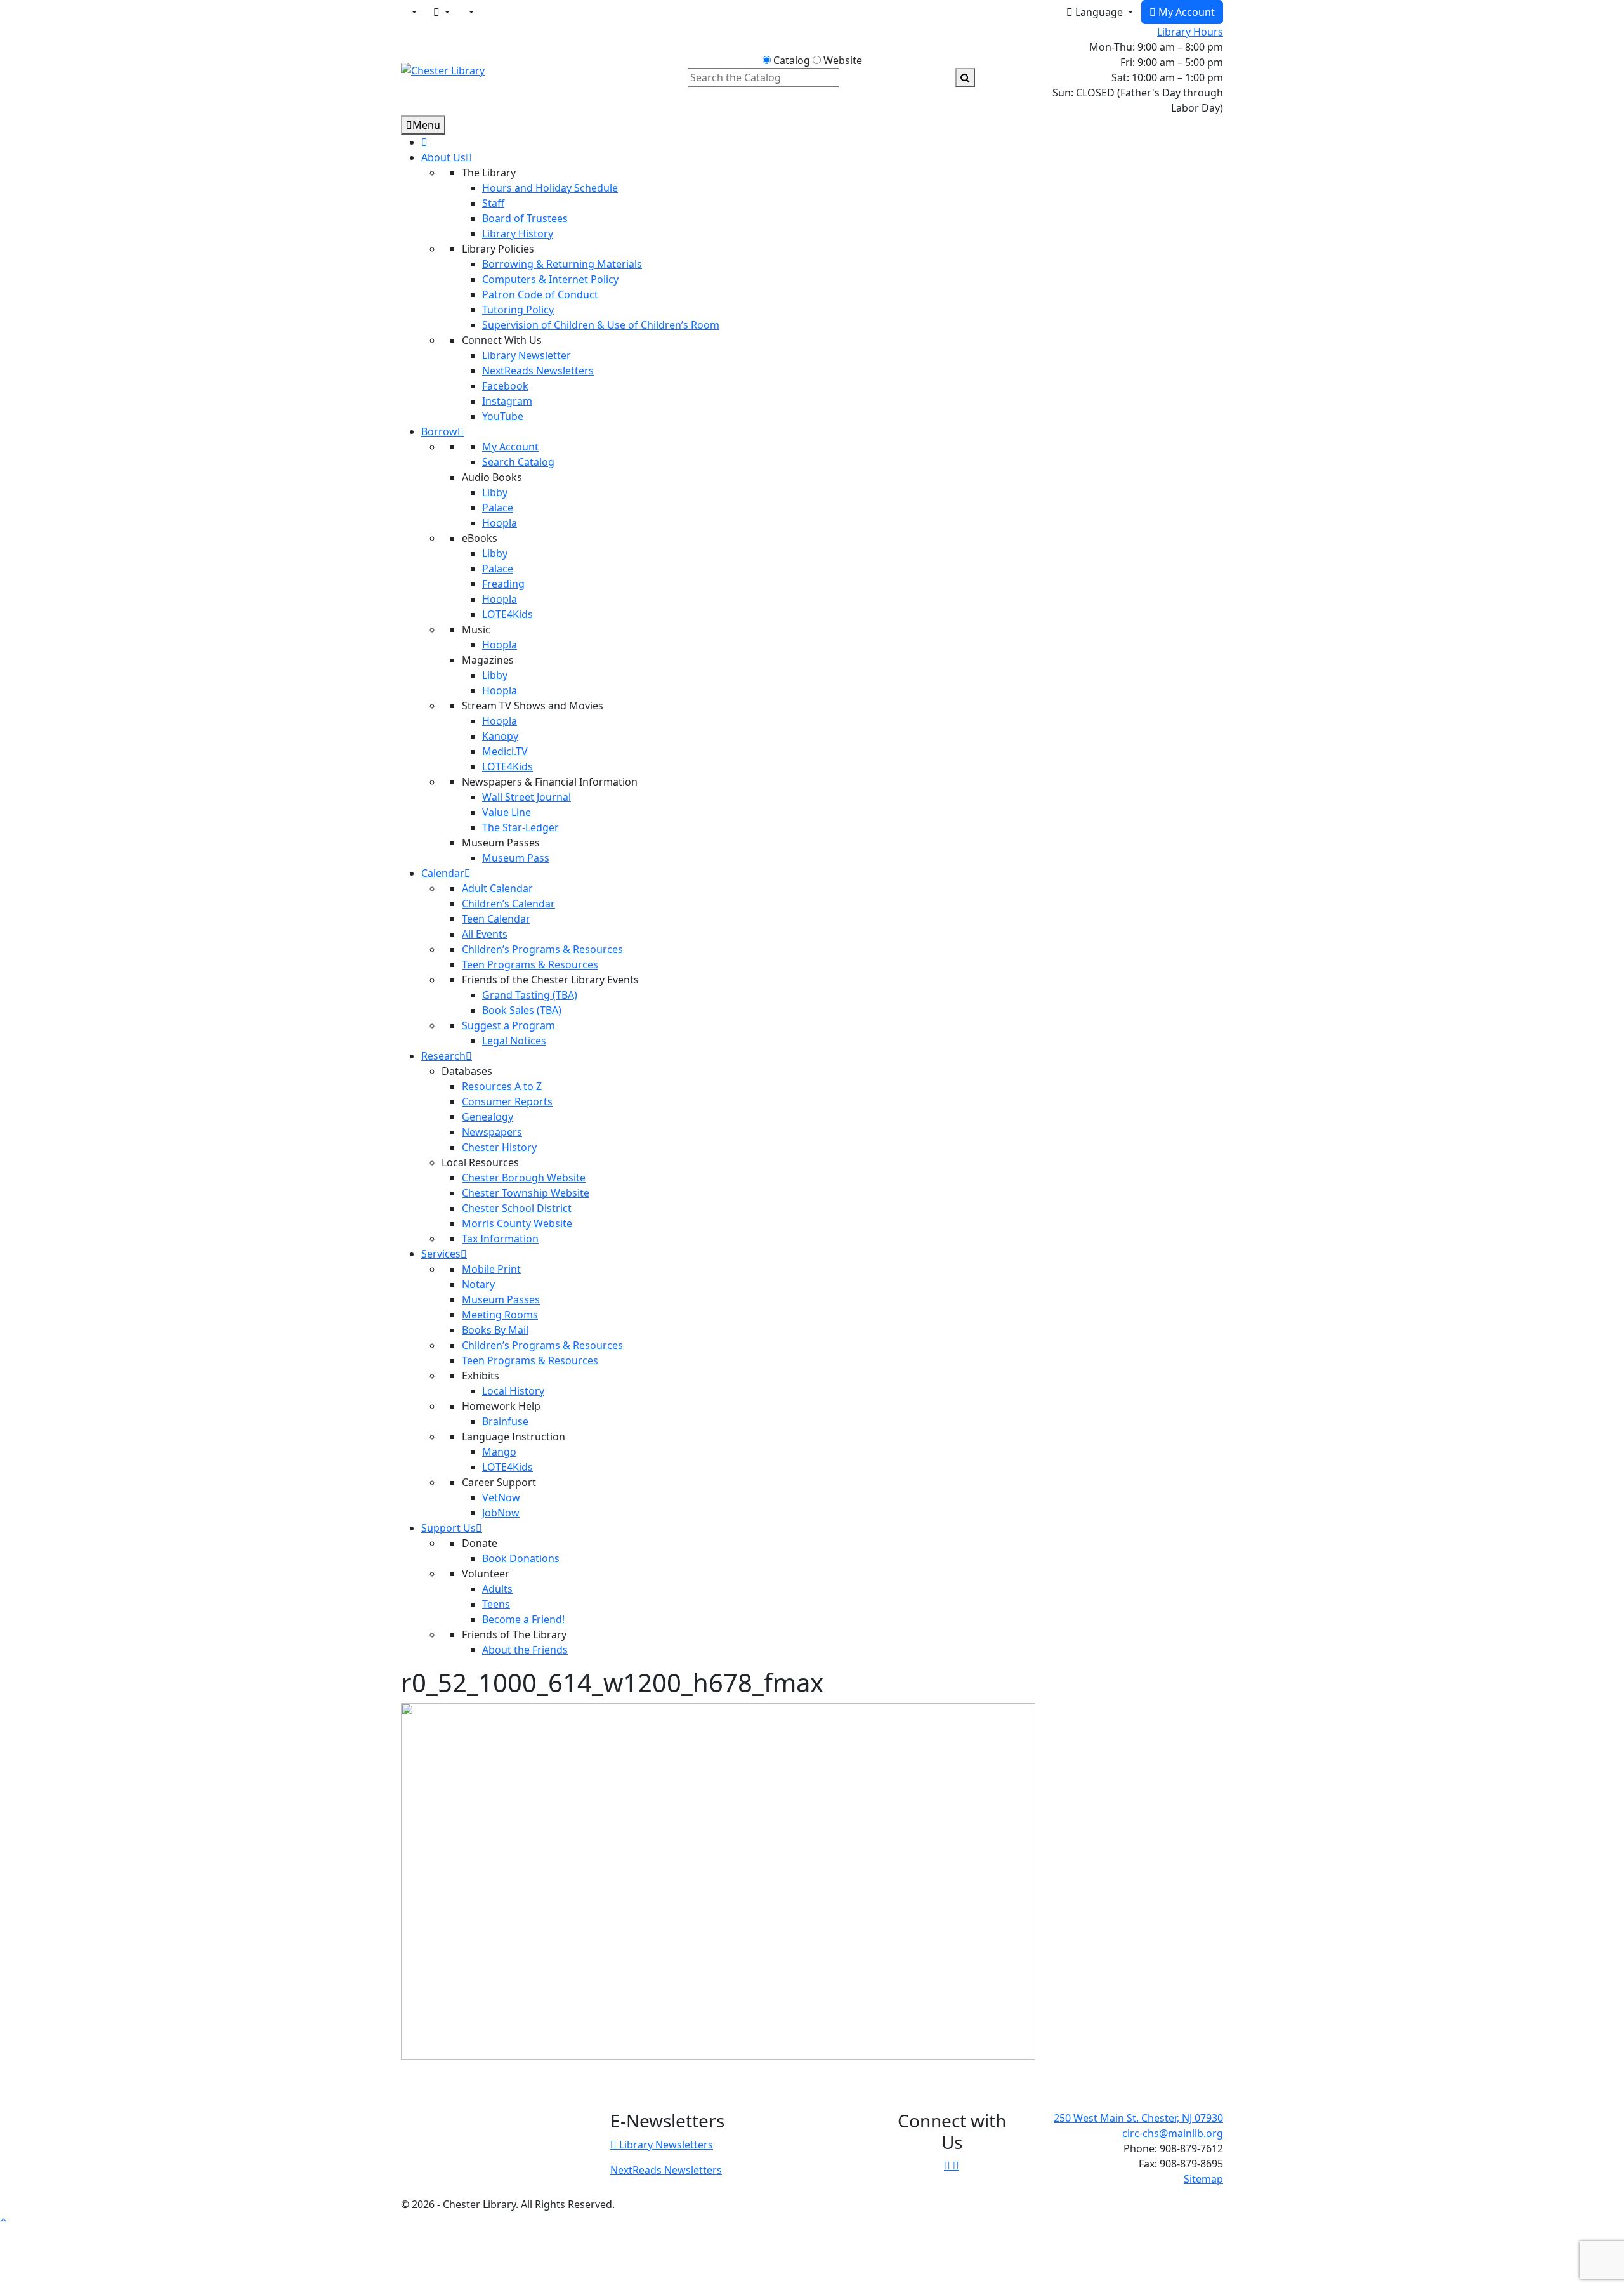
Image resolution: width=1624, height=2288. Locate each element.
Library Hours (1190, 32)
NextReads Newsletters (666, 2170)
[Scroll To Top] (3, 2219)
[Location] (413, 12)
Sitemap (1203, 2179)
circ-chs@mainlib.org (1173, 2133)
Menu (426, 125)
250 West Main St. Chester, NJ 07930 (1138, 2118)
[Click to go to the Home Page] (443, 69)
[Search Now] (965, 77)
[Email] (442, 12)
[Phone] (470, 12)
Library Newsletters (665, 2145)
